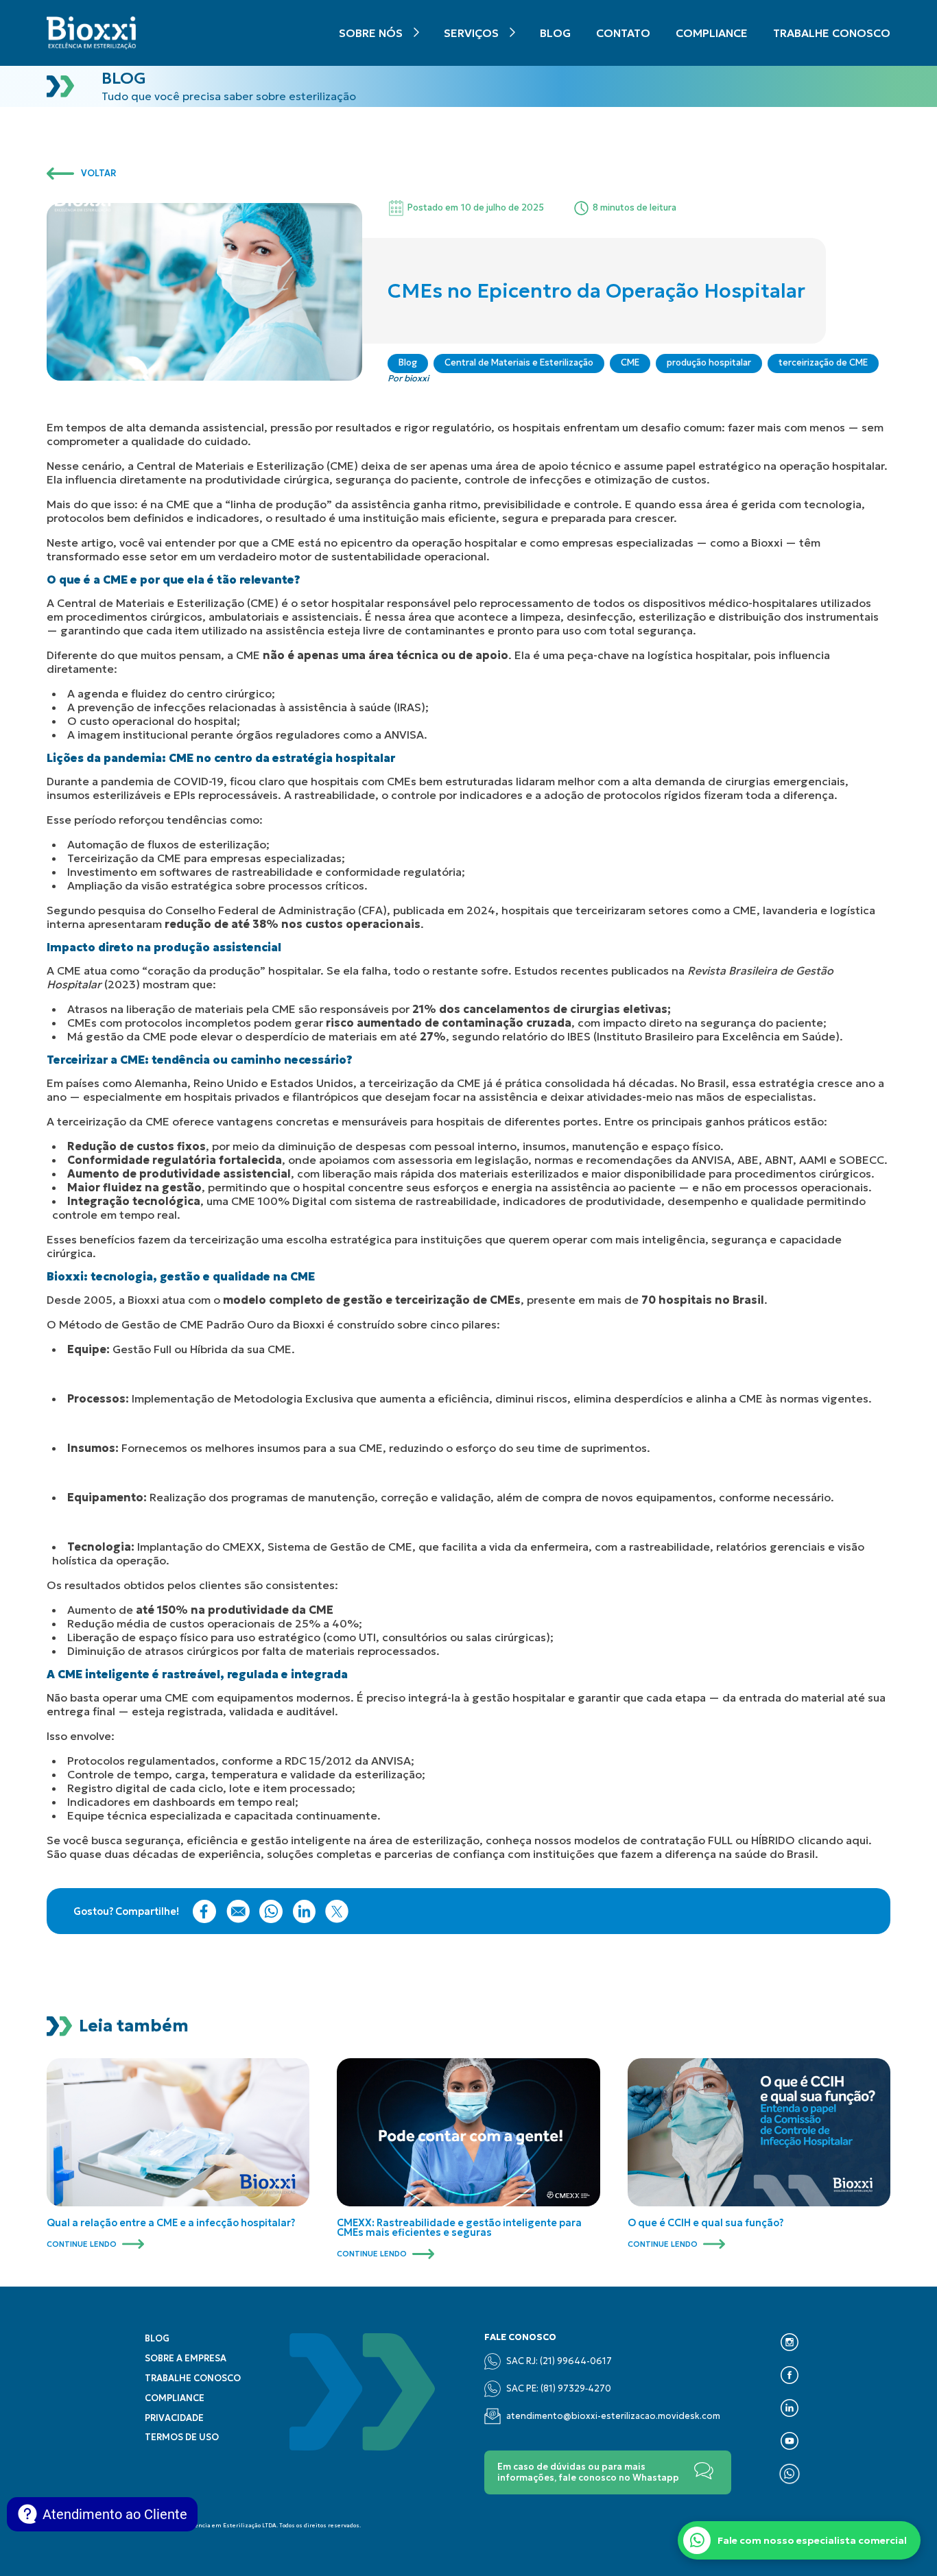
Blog (555, 33)
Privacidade (174, 2418)
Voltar (98, 174)
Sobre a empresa (186, 2359)
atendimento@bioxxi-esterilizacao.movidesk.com (613, 2416)
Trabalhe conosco (832, 33)
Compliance (712, 33)
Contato (623, 33)
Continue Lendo (82, 2244)
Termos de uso (182, 2437)
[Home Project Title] (91, 33)
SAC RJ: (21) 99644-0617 (559, 2361)
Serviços (471, 33)
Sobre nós (371, 33)
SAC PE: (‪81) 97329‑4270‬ (559, 2389)
